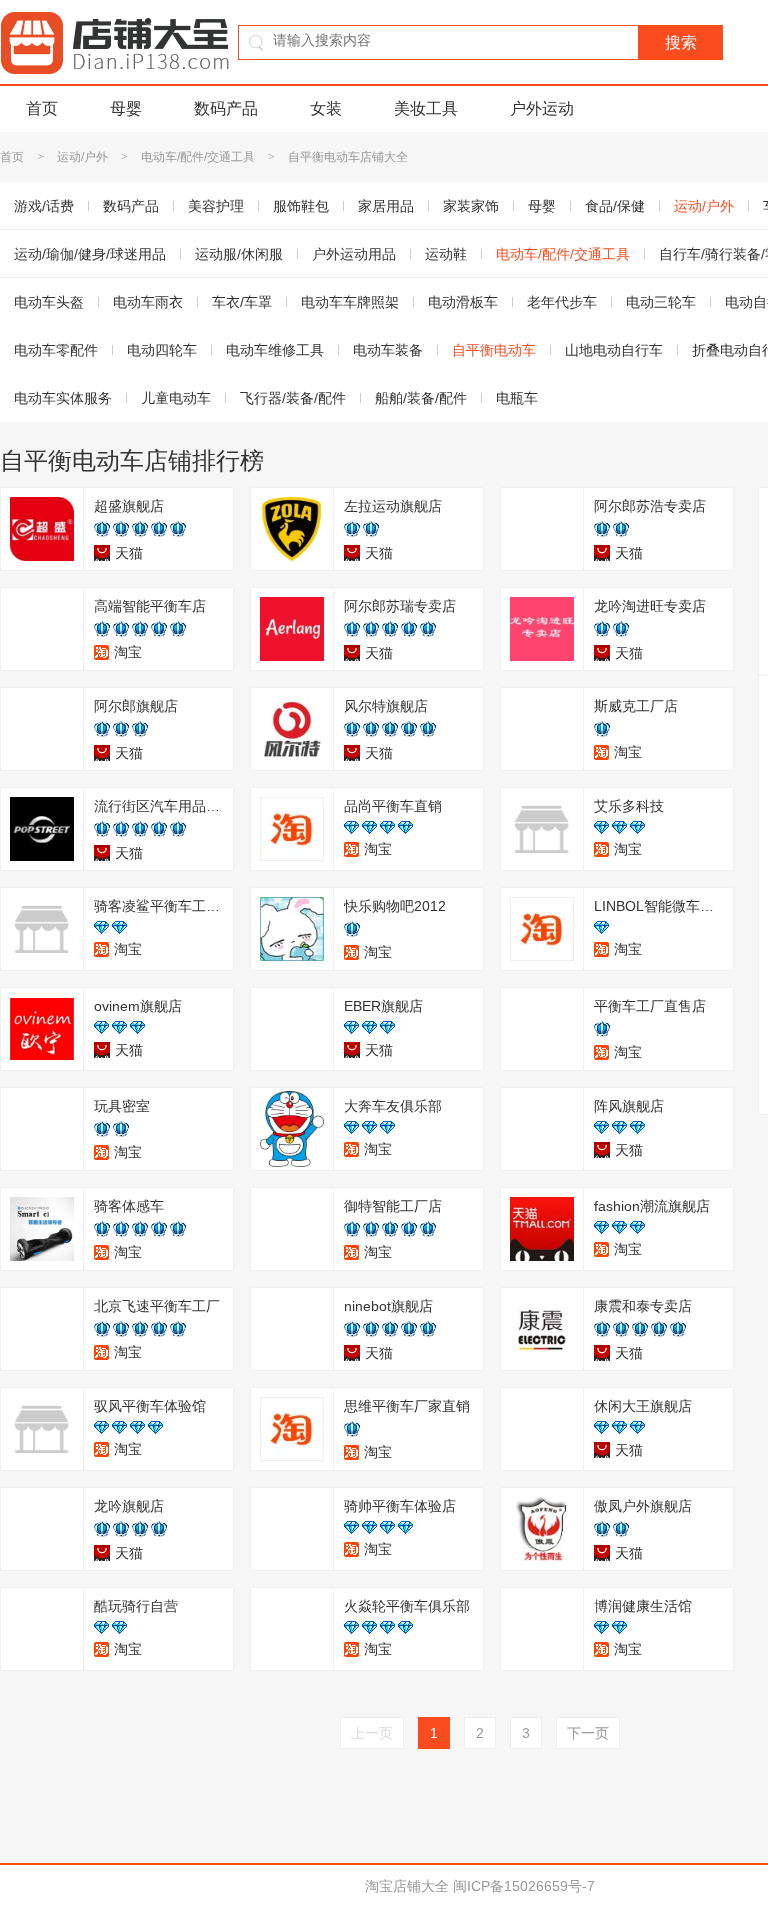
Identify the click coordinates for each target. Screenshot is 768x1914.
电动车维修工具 (275, 350)
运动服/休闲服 (239, 254)
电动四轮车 (162, 350)
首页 (42, 108)
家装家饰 (471, 206)
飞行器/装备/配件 (293, 398)
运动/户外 (82, 157)
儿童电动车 (176, 398)
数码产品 (226, 108)
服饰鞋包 (301, 206)
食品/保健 (615, 206)
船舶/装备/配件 (421, 398)
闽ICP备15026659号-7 (524, 1886)
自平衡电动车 (494, 350)
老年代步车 (562, 302)
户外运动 (542, 108)
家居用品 (386, 206)
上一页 (372, 1733)
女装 (326, 108)
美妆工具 (426, 108)
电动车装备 (388, 350)
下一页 (588, 1733)
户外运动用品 (354, 254)
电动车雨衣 (148, 302)
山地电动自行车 (614, 350)
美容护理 (216, 206)
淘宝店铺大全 (407, 1886)
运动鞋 (446, 254)
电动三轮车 (661, 302)
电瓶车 (517, 398)
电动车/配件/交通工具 (198, 157)
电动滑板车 (463, 302)
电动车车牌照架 (350, 302)
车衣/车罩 (242, 302)
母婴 (126, 108)
